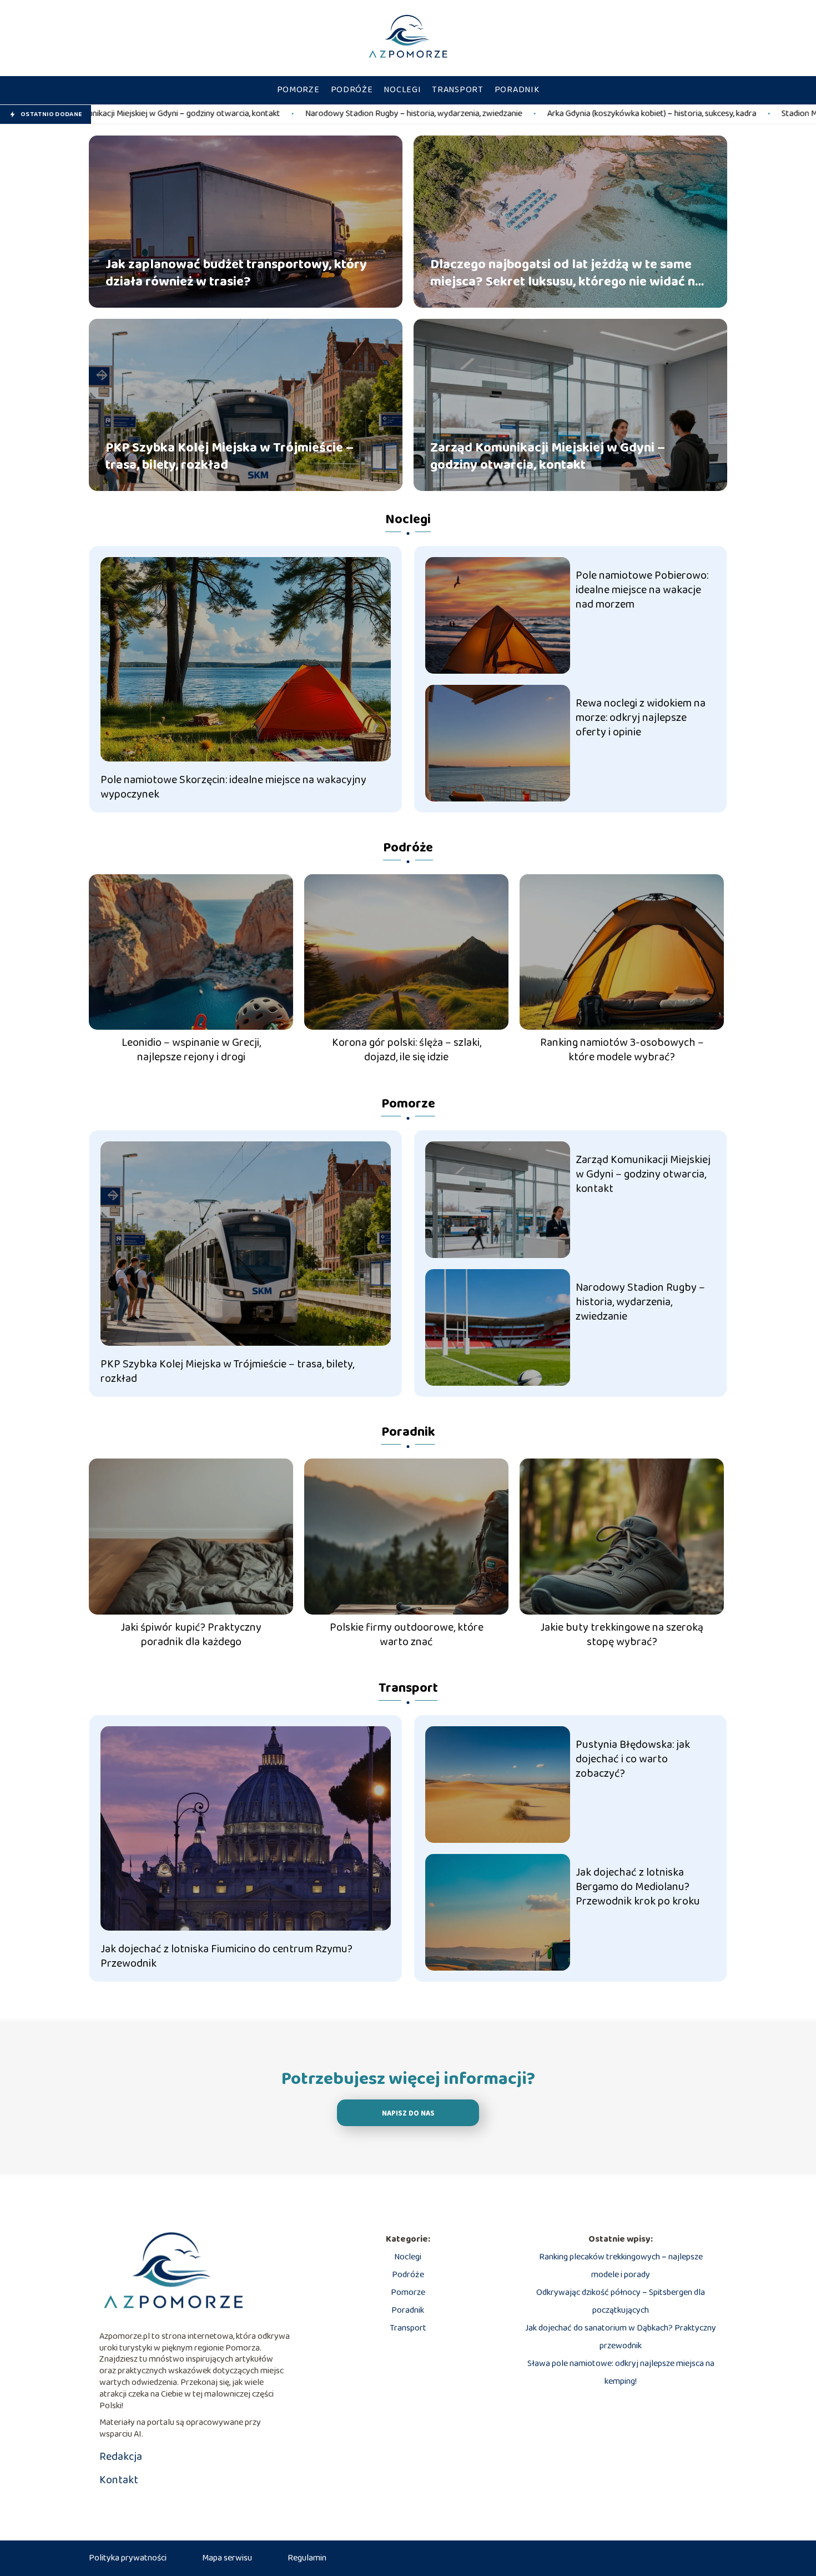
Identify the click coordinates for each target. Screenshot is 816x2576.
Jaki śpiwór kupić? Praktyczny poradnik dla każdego (191, 1635)
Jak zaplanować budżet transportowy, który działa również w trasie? (236, 273)
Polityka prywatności (128, 2558)
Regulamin (307, 2558)
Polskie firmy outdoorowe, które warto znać (407, 1635)
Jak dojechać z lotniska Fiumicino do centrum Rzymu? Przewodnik (226, 1956)
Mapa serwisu (227, 2558)
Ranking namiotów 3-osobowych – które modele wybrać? (622, 1050)
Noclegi (402, 90)
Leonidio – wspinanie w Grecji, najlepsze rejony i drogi (191, 1050)
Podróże (352, 90)
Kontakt (119, 2480)
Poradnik (517, 90)
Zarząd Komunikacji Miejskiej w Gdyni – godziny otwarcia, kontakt (548, 456)
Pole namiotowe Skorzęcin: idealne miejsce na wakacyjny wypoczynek (233, 787)
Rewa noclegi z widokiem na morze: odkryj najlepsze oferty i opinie (641, 718)
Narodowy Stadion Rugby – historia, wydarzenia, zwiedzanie (244, 114)
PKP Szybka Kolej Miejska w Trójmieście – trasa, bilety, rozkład (230, 456)
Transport (457, 90)
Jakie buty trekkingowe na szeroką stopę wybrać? (622, 1635)
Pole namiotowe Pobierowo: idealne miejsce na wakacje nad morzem (642, 590)
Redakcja (121, 2457)
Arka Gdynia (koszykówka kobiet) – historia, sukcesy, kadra (482, 114)
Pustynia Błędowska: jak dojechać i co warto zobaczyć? (633, 1759)
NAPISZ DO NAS (408, 2114)
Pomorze (298, 90)
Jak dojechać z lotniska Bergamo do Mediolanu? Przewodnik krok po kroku (638, 1887)
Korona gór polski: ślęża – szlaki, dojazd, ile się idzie (407, 1050)
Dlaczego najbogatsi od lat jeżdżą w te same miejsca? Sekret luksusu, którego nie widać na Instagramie (566, 273)
